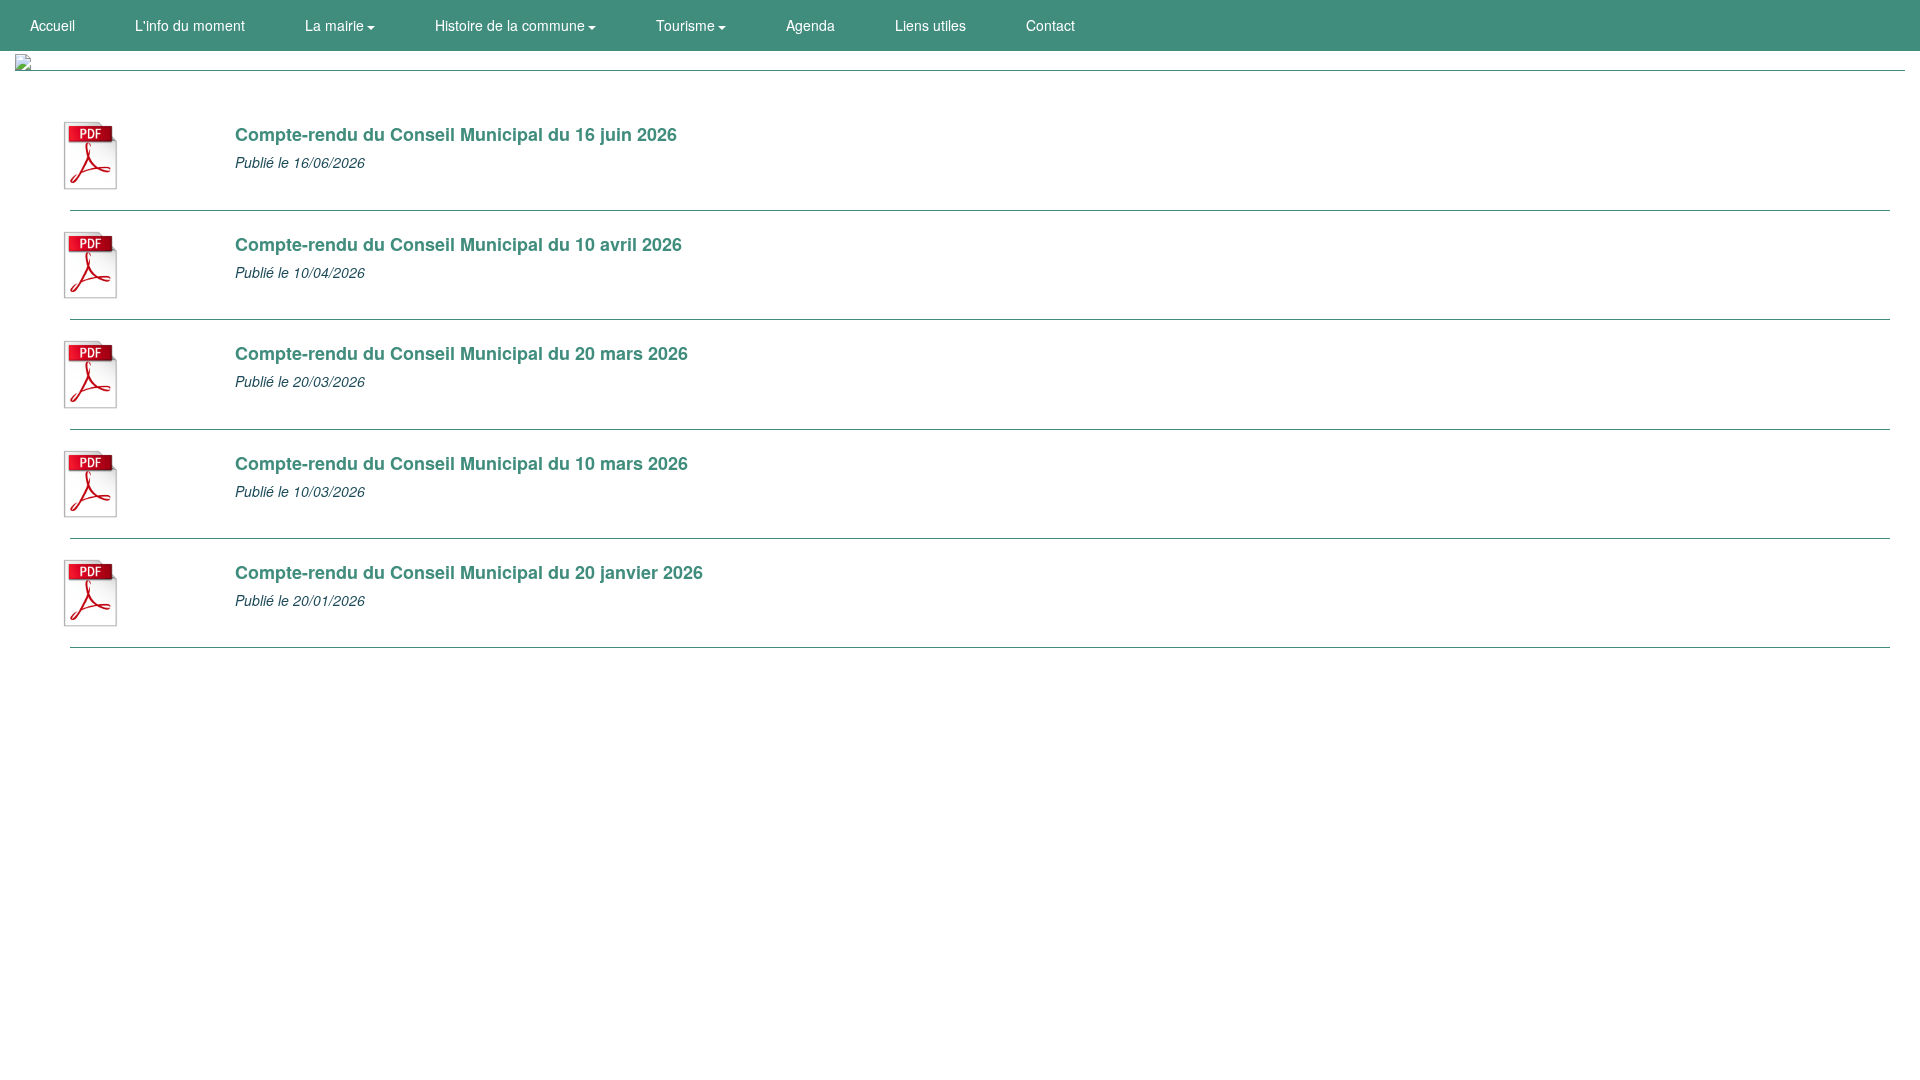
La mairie (336, 25)
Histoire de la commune (512, 25)
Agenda (810, 25)
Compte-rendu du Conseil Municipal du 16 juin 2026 (456, 134)
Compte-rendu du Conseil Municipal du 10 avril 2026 (458, 244)
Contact (1050, 25)
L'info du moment (190, 25)
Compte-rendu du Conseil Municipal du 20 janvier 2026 (469, 572)
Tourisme (687, 25)
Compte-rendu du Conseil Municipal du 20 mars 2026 (461, 353)
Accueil (52, 25)
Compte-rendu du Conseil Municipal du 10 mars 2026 (461, 463)
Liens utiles (930, 25)
